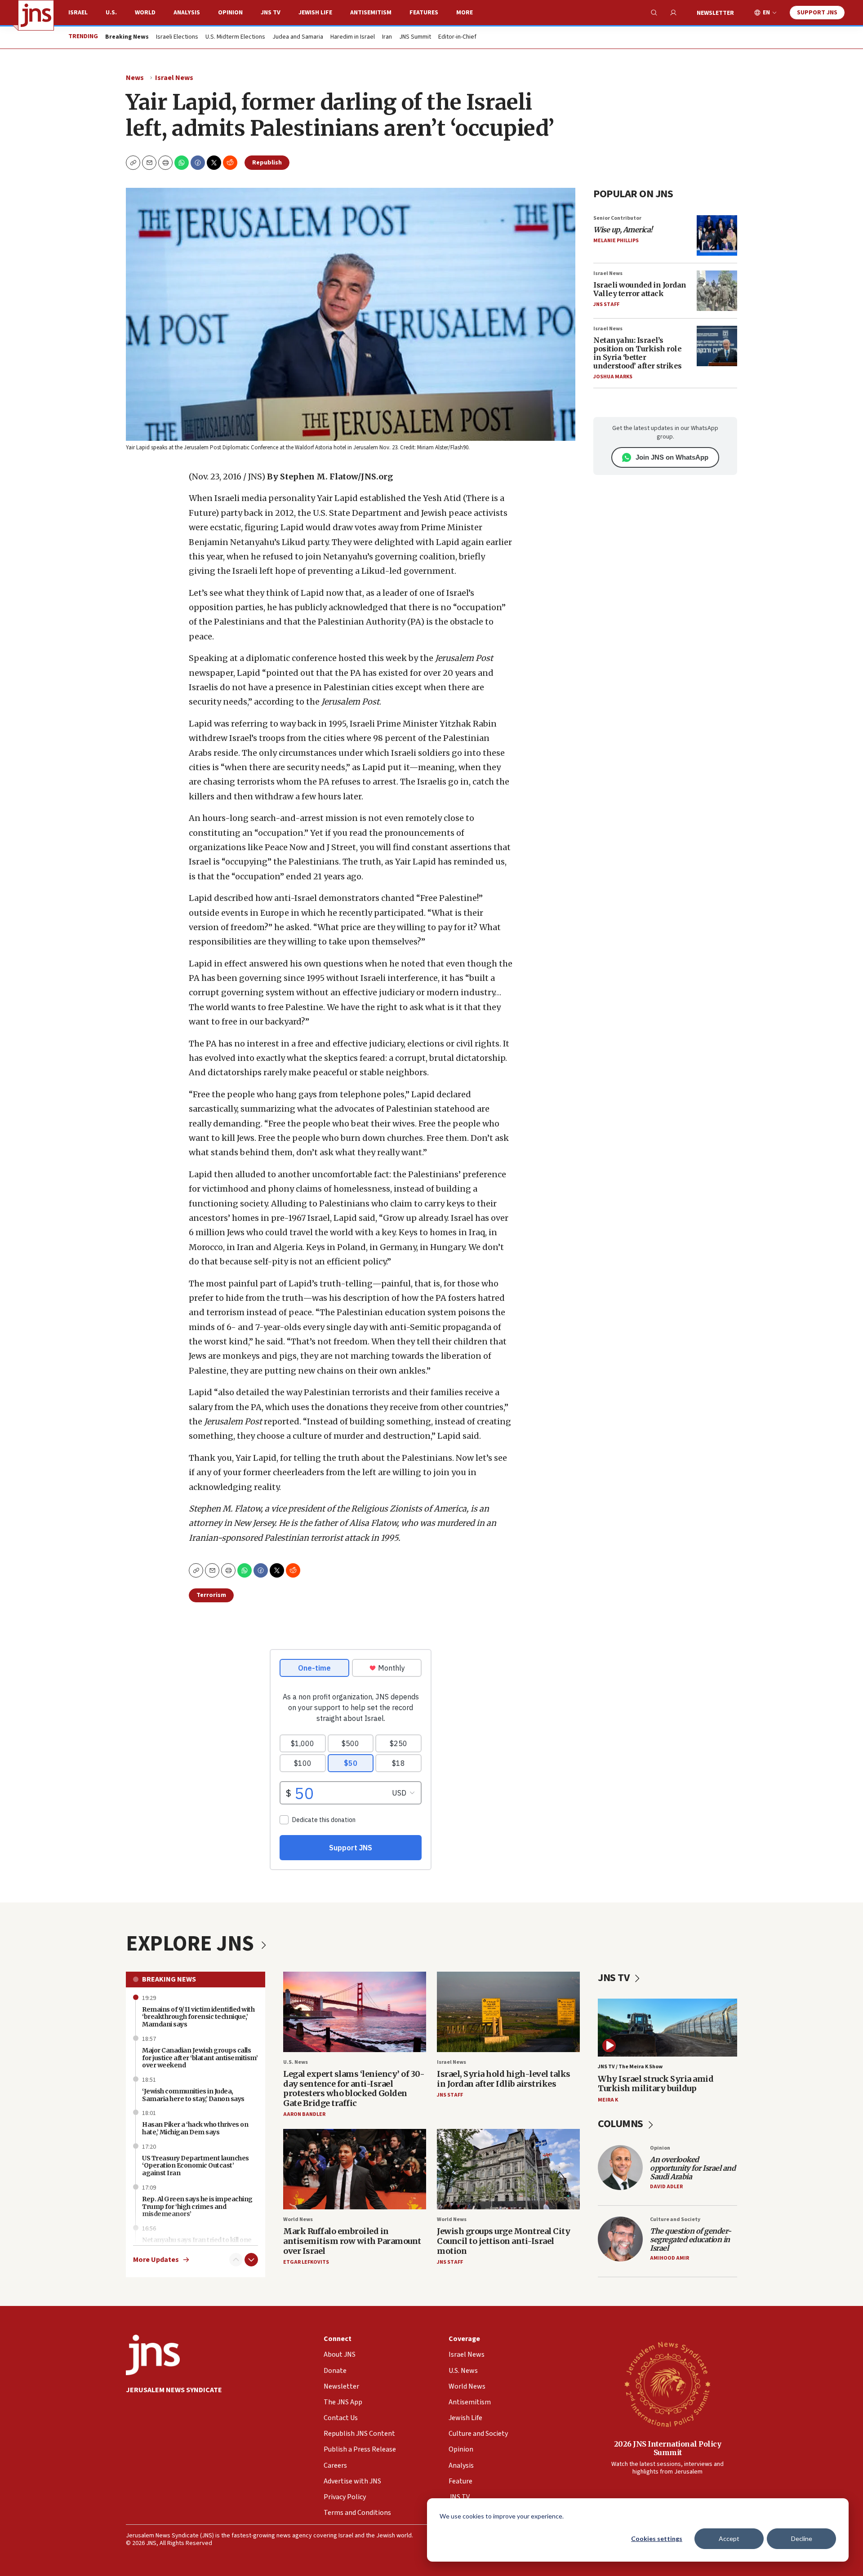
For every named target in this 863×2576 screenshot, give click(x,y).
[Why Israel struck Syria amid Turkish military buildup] (667, 2028)
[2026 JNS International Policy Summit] (667, 2384)
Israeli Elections (177, 37)
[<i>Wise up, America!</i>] (717, 235)
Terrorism (211, 1595)
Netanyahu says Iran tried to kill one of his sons (197, 2244)
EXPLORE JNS (192, 1944)
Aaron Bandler (304, 2114)
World (145, 13)
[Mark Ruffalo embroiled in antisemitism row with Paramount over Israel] (355, 2169)
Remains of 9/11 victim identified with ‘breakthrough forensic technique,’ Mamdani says (198, 2017)
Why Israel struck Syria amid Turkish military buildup (656, 2084)
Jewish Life (315, 13)
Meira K (608, 2100)
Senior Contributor (617, 218)
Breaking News (169, 1979)
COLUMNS (621, 2124)
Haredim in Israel (353, 37)
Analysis (187, 13)
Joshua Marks (613, 377)
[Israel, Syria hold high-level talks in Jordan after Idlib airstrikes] (508, 2012)
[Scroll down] (251, 2260)
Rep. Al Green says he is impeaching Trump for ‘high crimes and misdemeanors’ (197, 2207)
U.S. (111, 13)
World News (298, 2219)
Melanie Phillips (616, 241)
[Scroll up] (236, 2260)
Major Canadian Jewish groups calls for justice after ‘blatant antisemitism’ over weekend (200, 2058)
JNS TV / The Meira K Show (630, 2067)
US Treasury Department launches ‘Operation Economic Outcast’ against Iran (196, 2166)
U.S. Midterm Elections (235, 37)
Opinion (230, 13)
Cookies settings (657, 2538)
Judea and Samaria (298, 37)
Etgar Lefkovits (306, 2262)
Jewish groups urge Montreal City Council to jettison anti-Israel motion (503, 2241)
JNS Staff (606, 304)
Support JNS (817, 13)
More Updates (156, 2260)
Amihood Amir (669, 2258)
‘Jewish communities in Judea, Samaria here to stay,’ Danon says (193, 2095)
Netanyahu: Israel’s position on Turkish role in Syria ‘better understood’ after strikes (638, 353)
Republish (267, 163)
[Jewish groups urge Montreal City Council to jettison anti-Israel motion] (508, 2169)
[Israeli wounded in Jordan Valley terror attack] (717, 291)
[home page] (36, 15)
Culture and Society (675, 2219)
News (135, 78)
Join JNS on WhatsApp (672, 457)
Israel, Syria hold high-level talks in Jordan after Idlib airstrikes (504, 2079)
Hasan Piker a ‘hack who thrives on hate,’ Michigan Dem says (195, 2128)
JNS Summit (415, 37)
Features (424, 13)
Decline (802, 2538)
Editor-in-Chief (457, 37)
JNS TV (271, 13)
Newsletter (715, 13)
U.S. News (296, 2062)
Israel (78, 13)
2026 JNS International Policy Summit (668, 2448)
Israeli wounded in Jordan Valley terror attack (640, 289)
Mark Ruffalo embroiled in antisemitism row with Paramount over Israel (352, 2241)
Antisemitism (371, 13)
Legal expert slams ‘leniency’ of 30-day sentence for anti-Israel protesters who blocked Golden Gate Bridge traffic (354, 2088)
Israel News (174, 78)
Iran (387, 37)
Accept (729, 2538)
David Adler (666, 2187)
